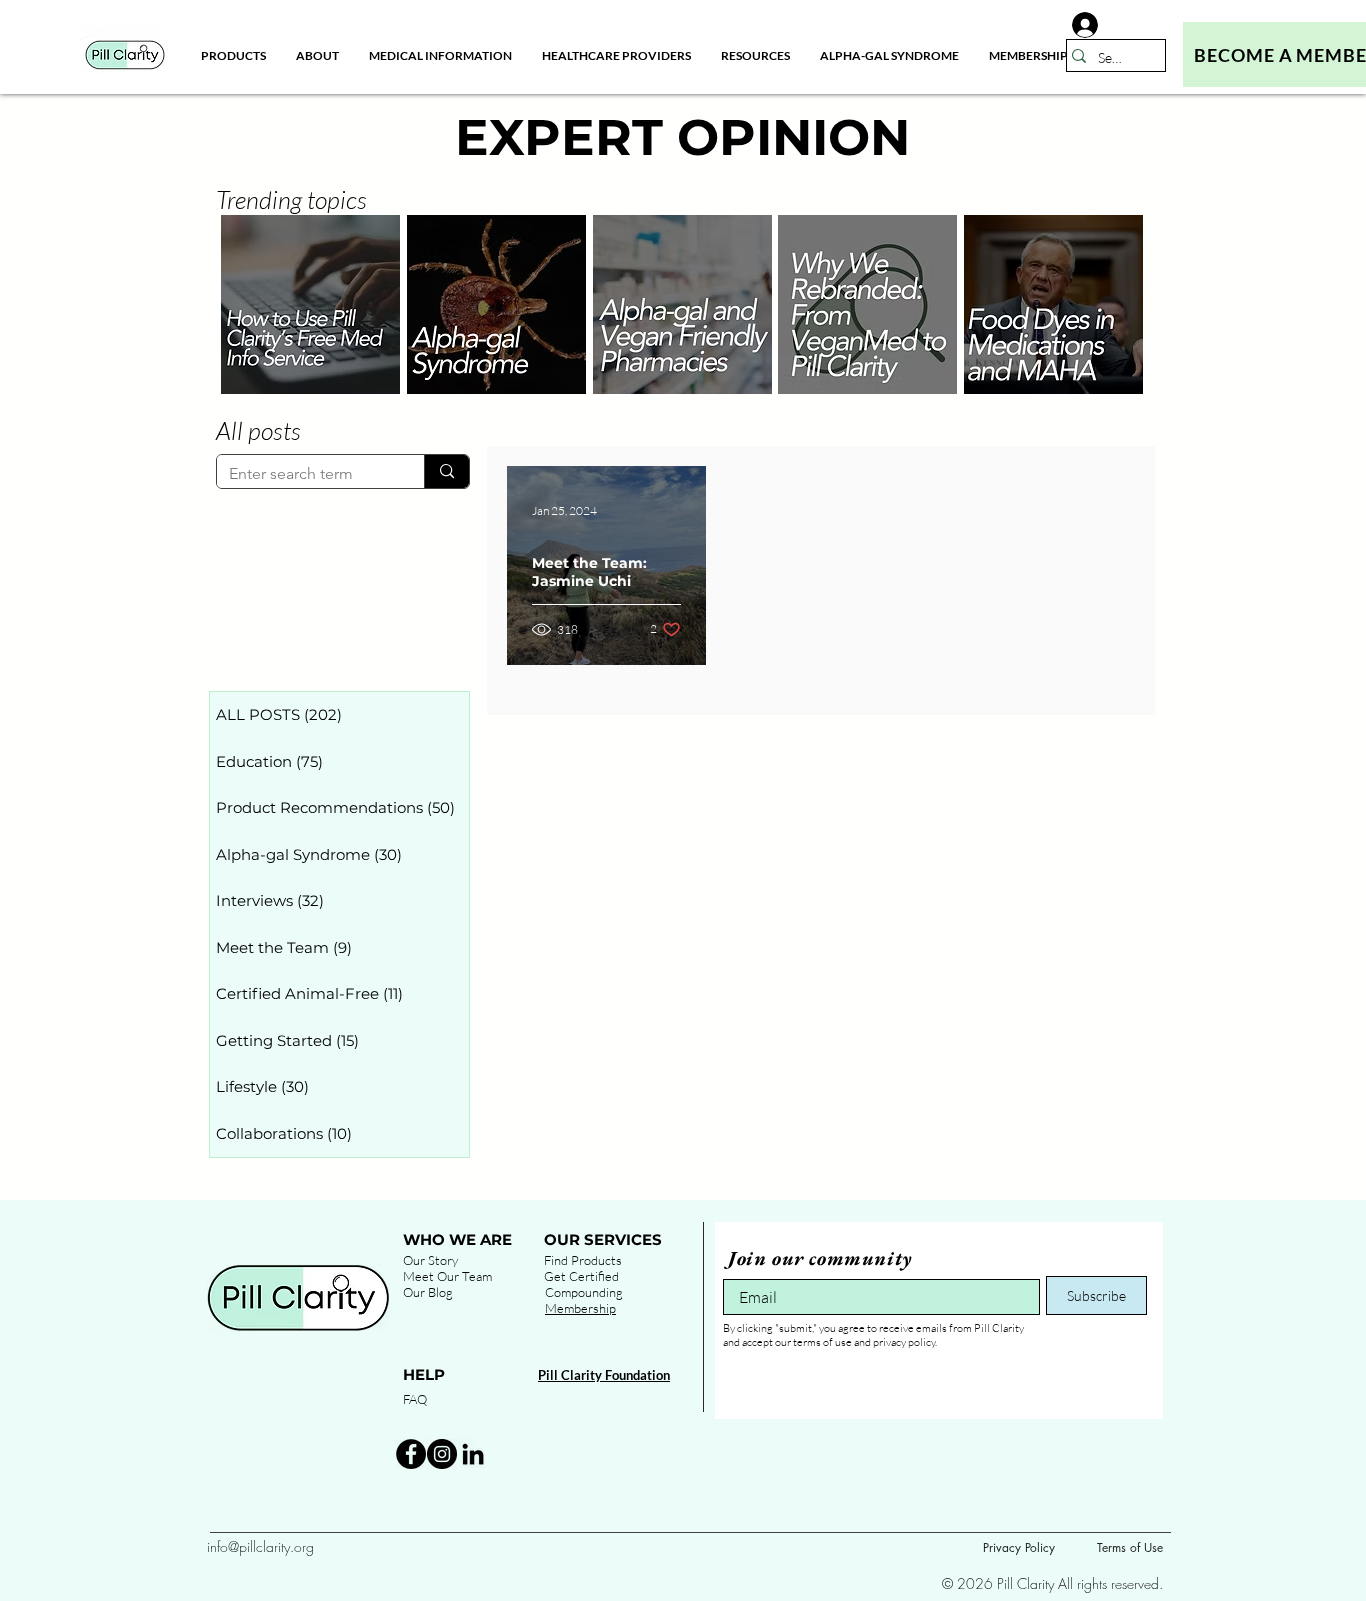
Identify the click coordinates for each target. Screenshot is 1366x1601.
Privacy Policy (1019, 1547)
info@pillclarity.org (260, 1546)
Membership (580, 1308)
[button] (317, 55)
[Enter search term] (446, 471)
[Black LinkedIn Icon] (473, 1454)
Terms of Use (1130, 1547)
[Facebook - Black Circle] (411, 1454)
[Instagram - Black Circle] (442, 1454)
